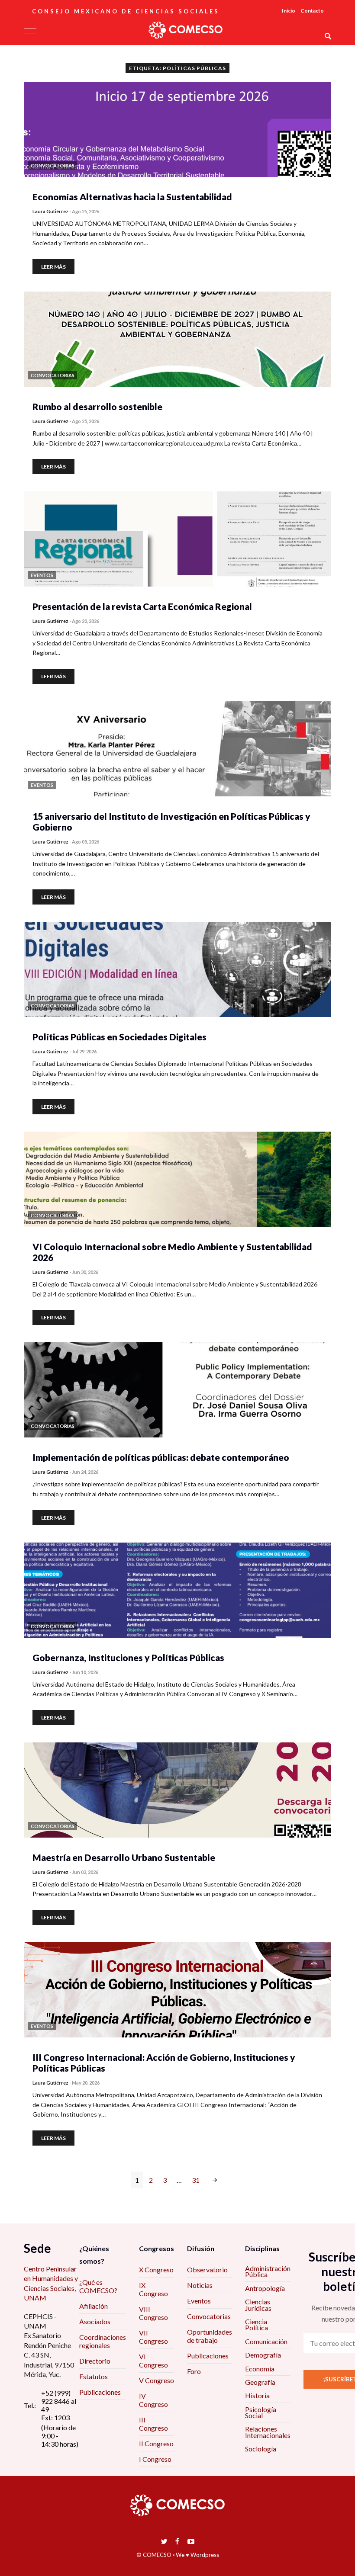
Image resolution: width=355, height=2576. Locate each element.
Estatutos (94, 2376)
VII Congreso (153, 2337)
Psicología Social (261, 2412)
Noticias (200, 2285)
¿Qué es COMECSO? (98, 2286)
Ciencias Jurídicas (258, 2305)
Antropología (265, 2288)
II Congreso (156, 2443)
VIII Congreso (153, 2313)
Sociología (261, 2449)
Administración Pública (268, 2271)
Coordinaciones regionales (103, 2341)
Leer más (53, 267)
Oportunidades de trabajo (210, 2336)
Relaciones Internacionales (268, 2432)
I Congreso (155, 2459)
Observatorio (207, 2270)
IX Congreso (153, 2289)
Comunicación (266, 2341)
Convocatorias (209, 2316)
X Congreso (156, 2270)
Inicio (289, 11)
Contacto (312, 11)
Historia (257, 2395)
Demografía (263, 2355)
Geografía (260, 2382)
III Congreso (153, 2424)
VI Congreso (153, 2361)
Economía (260, 2369)
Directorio (95, 2361)
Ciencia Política (257, 2324)
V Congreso (157, 2380)
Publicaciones (100, 2392)
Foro (194, 2371)
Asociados (95, 2321)
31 (196, 2180)
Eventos (199, 2301)
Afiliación (94, 2306)
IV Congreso (153, 2400)
